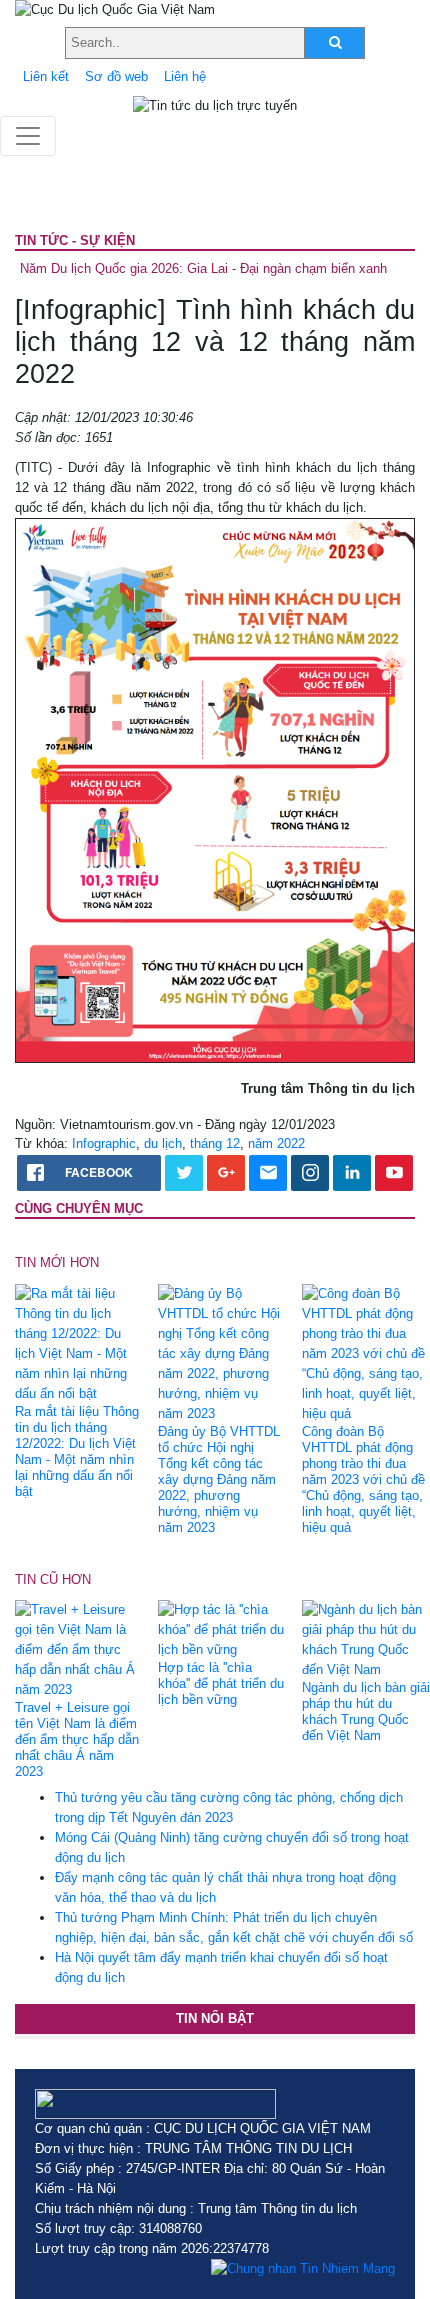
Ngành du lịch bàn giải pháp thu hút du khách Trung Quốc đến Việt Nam (366, 1711)
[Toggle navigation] (28, 136)
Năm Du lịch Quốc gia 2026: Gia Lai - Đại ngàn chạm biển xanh (203, 268)
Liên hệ (185, 76)
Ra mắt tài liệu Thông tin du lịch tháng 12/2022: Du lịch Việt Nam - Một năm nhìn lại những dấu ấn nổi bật (77, 1451)
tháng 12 (215, 1143)
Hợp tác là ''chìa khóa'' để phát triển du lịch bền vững (221, 1683)
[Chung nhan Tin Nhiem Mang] (303, 2269)
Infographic (104, 1143)
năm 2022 (276, 1143)
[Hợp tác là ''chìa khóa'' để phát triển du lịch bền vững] (222, 1629)
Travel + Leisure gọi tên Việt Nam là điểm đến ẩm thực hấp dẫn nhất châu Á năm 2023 (77, 1739)
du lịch (163, 1143)
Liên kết (46, 76)
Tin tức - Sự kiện (75, 240)
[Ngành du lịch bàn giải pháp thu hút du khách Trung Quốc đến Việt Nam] (366, 1639)
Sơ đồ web (116, 76)
